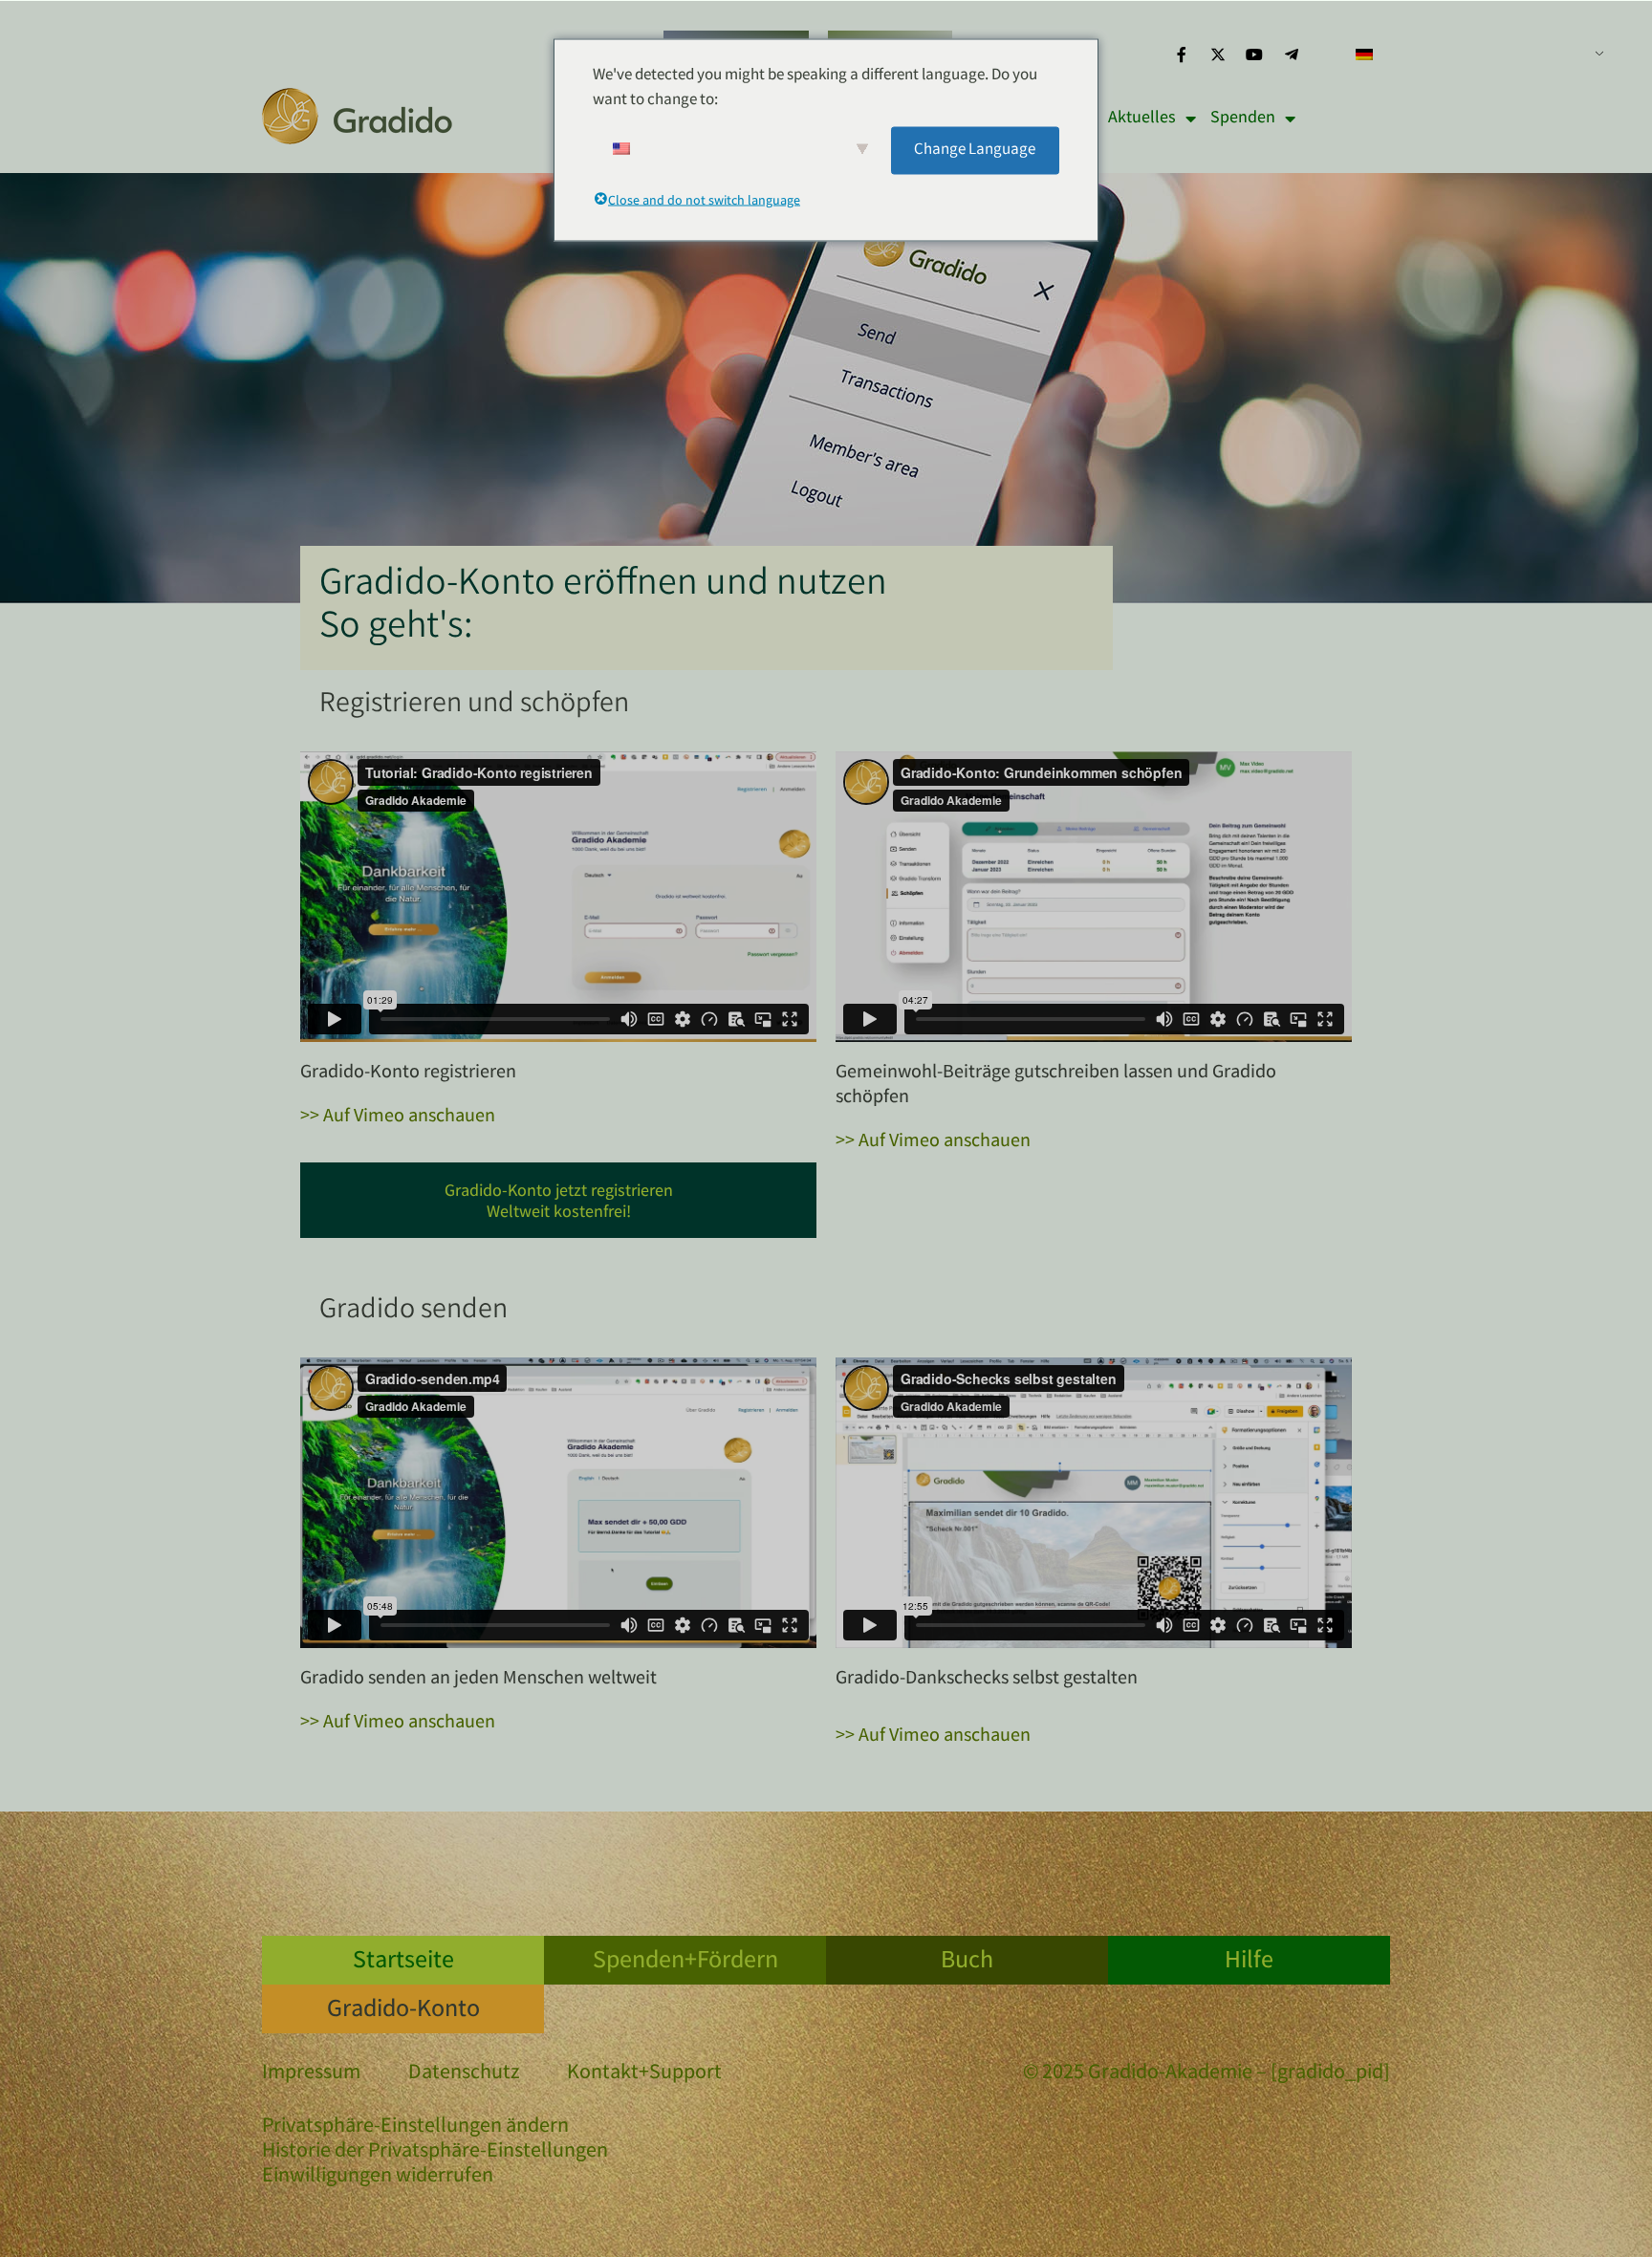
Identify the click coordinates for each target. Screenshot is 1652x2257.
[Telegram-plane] (1292, 54)
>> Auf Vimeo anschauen (398, 1117)
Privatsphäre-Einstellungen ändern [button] (415, 2128)
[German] (1472, 54)
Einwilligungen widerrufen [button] (378, 2178)
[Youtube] (1254, 54)
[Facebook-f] (1181, 54)
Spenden (1243, 119)
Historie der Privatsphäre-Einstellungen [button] (435, 2153)
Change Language (975, 150)
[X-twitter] (1218, 54)
